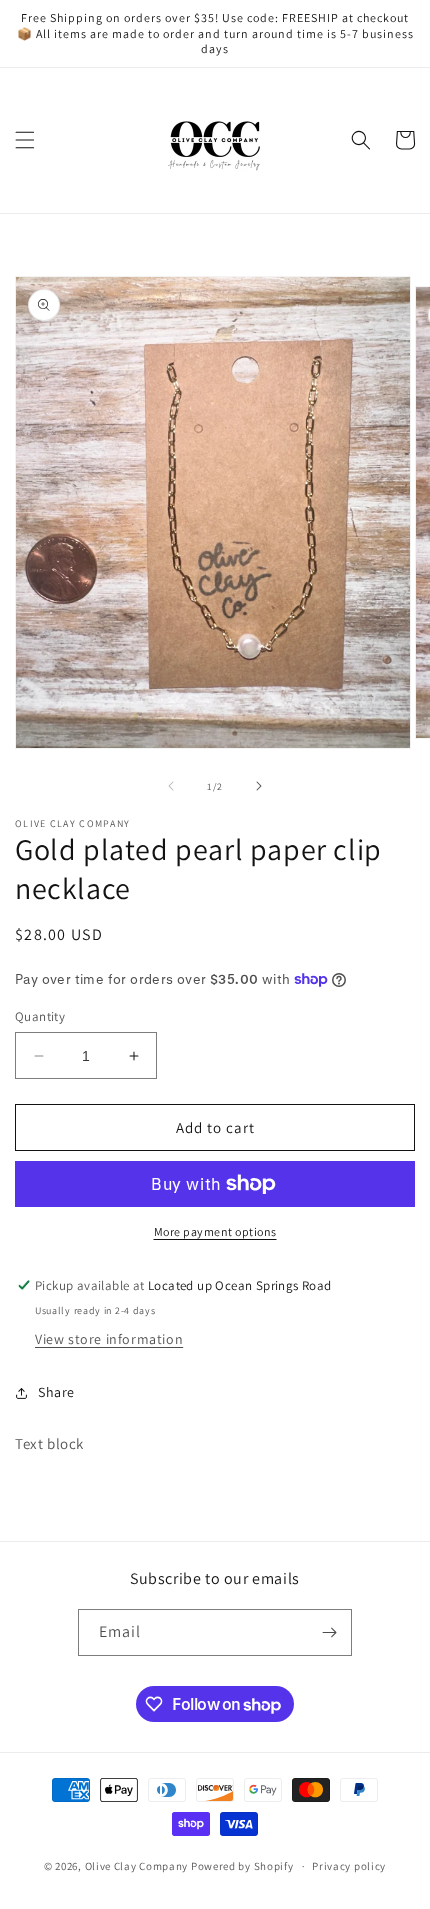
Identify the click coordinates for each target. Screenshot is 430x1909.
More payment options (215, 1231)
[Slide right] (259, 786)
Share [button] (56, 1392)
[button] (25, 140)
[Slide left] (171, 786)
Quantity (40, 1016)
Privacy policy (349, 1866)
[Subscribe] (329, 1632)
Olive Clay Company (137, 1866)
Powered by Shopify (242, 1866)
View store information (109, 1339)
